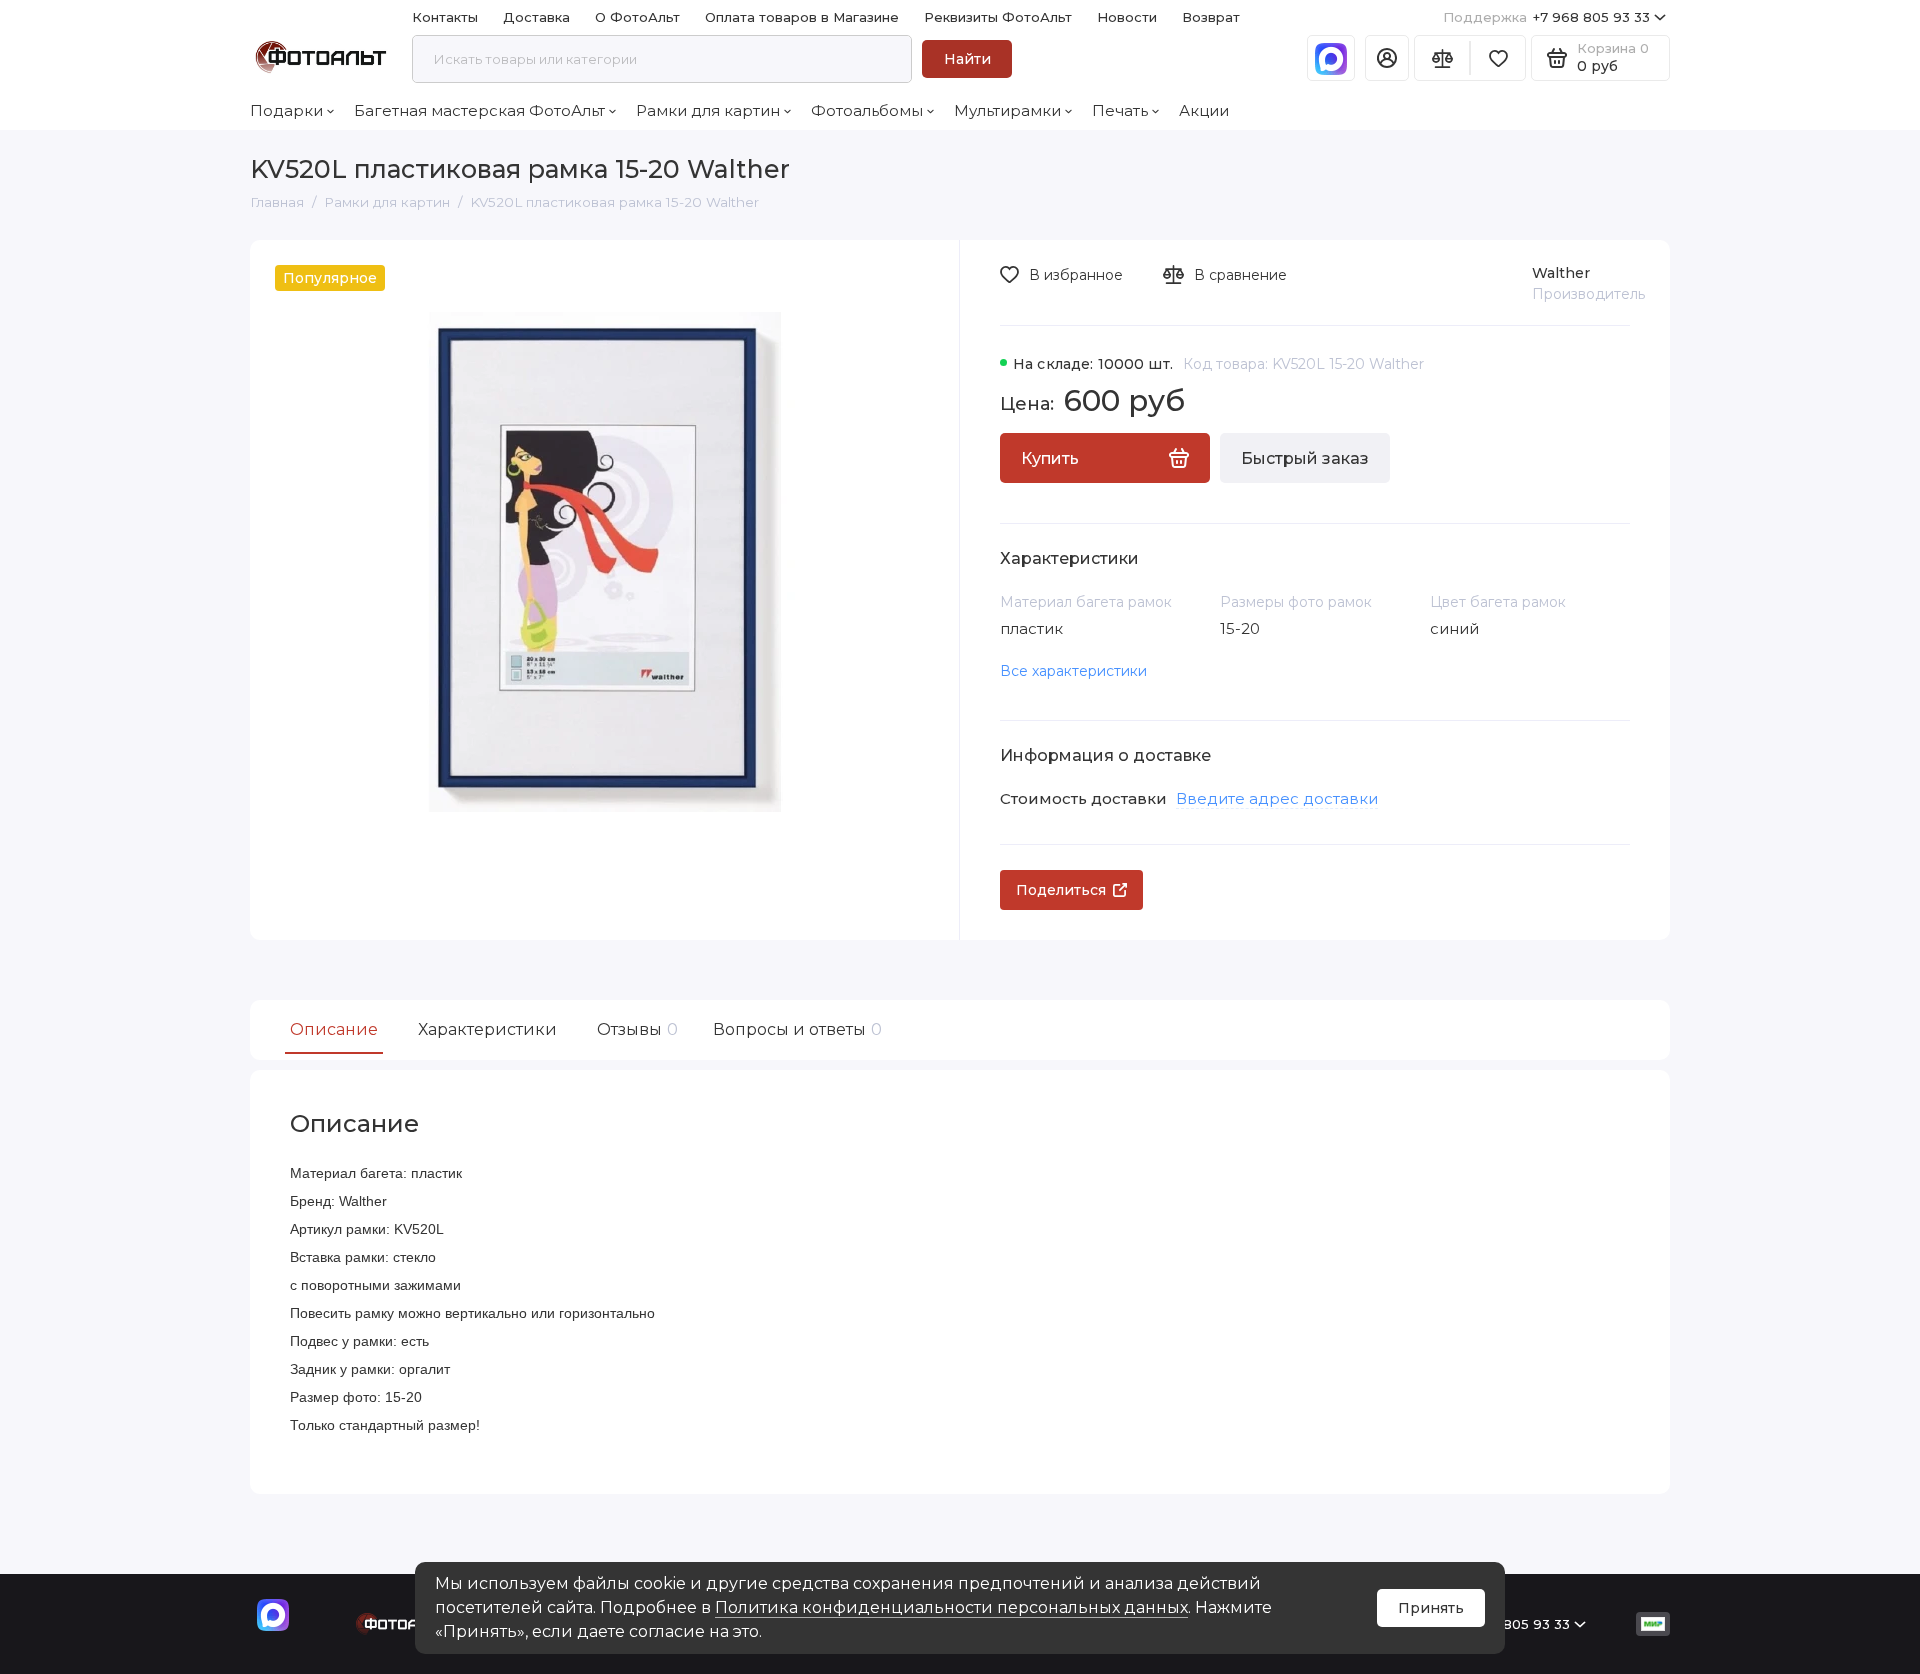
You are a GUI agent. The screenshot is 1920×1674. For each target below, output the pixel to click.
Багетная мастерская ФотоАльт (479, 110)
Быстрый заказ (1305, 458)
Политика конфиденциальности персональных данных (951, 1607)
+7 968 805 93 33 (1546, 17)
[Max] (1331, 58)
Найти (967, 59)
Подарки (286, 110)
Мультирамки (1007, 110)
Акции (1204, 110)
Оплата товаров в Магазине (802, 17)
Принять (1431, 1608)
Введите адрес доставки (1277, 798)
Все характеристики (1073, 671)
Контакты (445, 17)
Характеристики (487, 1029)
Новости (1127, 17)
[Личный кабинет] (1387, 58)
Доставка (536, 17)
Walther (1561, 273)
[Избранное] (1498, 58)
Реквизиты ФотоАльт (998, 17)
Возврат (1211, 17)
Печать (1120, 110)
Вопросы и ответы (795, 1029)
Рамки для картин (708, 110)
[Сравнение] (1442, 58)
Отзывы (635, 1029)
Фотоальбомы (867, 110)
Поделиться (1061, 890)
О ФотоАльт (637, 17)
